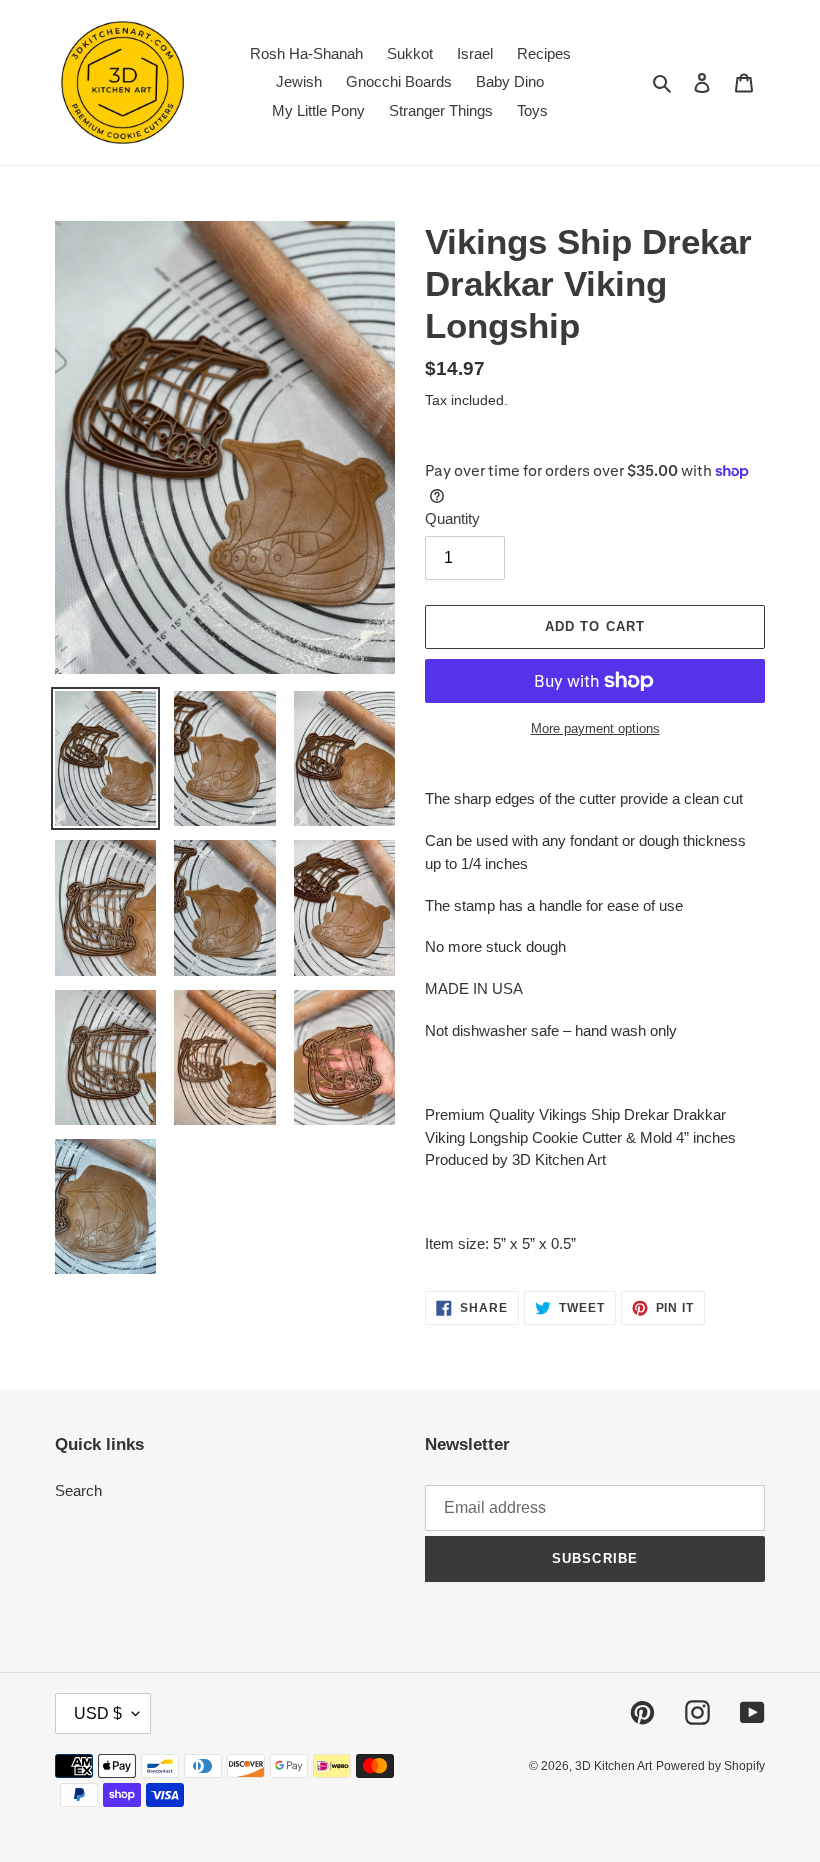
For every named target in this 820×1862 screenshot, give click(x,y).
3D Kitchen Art (613, 1766)
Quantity (452, 518)
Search (78, 1490)
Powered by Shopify (710, 1766)
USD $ (98, 1713)
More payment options (595, 728)
